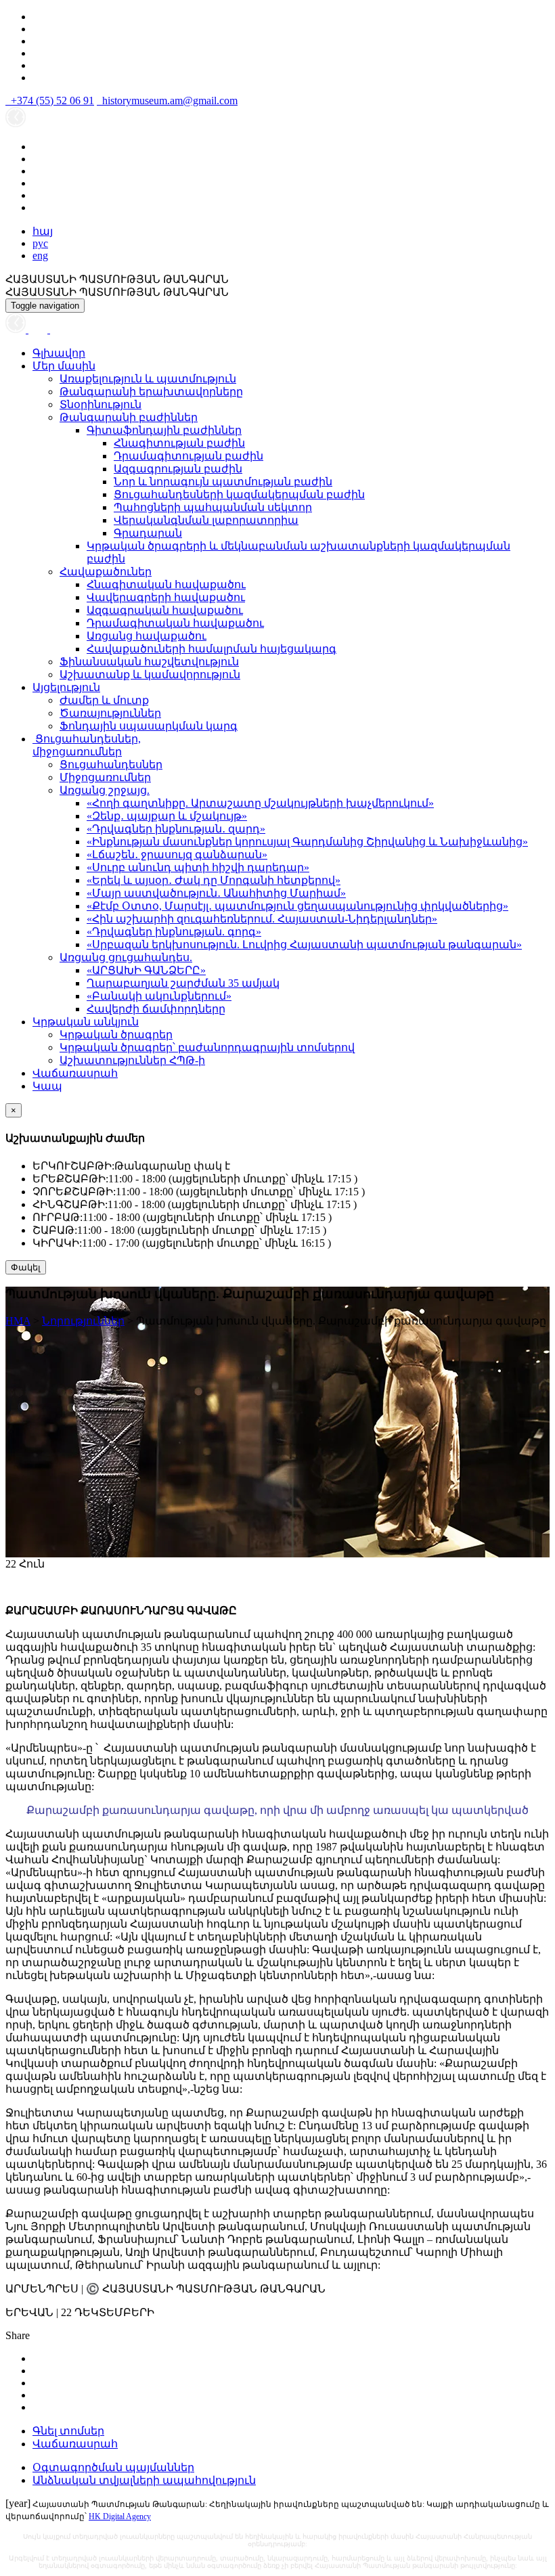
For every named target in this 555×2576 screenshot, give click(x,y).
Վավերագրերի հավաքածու (166, 597)
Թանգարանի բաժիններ (129, 417)
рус (40, 243)
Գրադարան (148, 533)
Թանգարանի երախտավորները (151, 392)
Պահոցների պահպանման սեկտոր (213, 507)
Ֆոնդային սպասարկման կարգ (149, 726)
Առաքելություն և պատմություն (148, 379)
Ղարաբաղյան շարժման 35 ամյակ (183, 983)
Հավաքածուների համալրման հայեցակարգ (212, 649)
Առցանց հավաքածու (147, 636)
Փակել (26, 1267)
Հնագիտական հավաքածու (166, 584)
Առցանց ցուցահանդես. (126, 957)
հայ (43, 231)
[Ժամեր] (17, 329)
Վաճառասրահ (75, 1073)
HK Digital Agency (120, 2516)
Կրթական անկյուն (86, 1022)
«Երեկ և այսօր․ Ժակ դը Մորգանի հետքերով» (214, 880)
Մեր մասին (64, 366)
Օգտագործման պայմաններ (113, 2467)
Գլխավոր (59, 353)
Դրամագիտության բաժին (188, 456)
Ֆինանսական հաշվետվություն (149, 662)
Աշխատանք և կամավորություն (150, 674)
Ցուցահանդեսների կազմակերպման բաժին (239, 494)
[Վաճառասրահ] (39, 329)
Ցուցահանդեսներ (111, 764)
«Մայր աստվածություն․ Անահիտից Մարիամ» (216, 893)
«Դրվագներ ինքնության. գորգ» (174, 932)
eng (40, 256)
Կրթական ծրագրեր (116, 1035)
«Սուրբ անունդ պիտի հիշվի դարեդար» (198, 867)
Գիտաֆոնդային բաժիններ (164, 430)
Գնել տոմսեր (68, 2431)
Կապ (47, 1086)
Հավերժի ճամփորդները (156, 1009)
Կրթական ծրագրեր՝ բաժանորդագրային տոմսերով (207, 1047)
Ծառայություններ (110, 713)
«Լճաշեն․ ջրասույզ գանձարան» (177, 854)
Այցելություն (66, 687)
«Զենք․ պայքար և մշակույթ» (167, 816)
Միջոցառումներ (105, 777)
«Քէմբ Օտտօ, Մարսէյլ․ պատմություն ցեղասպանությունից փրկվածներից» (297, 906)
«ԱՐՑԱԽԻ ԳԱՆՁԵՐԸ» (146, 970)
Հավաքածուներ (106, 572)
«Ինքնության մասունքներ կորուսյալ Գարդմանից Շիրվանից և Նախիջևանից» (307, 842)
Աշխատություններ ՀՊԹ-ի (132, 1060)
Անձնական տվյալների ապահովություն (144, 2480)
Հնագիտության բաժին (179, 443)
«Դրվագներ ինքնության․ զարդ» (176, 829)
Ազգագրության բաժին (178, 469)
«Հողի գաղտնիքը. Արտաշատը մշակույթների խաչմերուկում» (260, 803)
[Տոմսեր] (57, 329)
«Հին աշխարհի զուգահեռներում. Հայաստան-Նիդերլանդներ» (262, 919)
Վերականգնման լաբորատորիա (206, 520)
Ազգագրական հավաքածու (165, 610)
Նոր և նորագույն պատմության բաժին (223, 482)
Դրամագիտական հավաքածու (175, 623)
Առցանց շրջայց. (105, 790)
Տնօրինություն (101, 404)
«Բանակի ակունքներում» (159, 996)
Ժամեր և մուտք (104, 700)
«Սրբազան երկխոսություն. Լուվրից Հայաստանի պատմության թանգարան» (304, 945)
